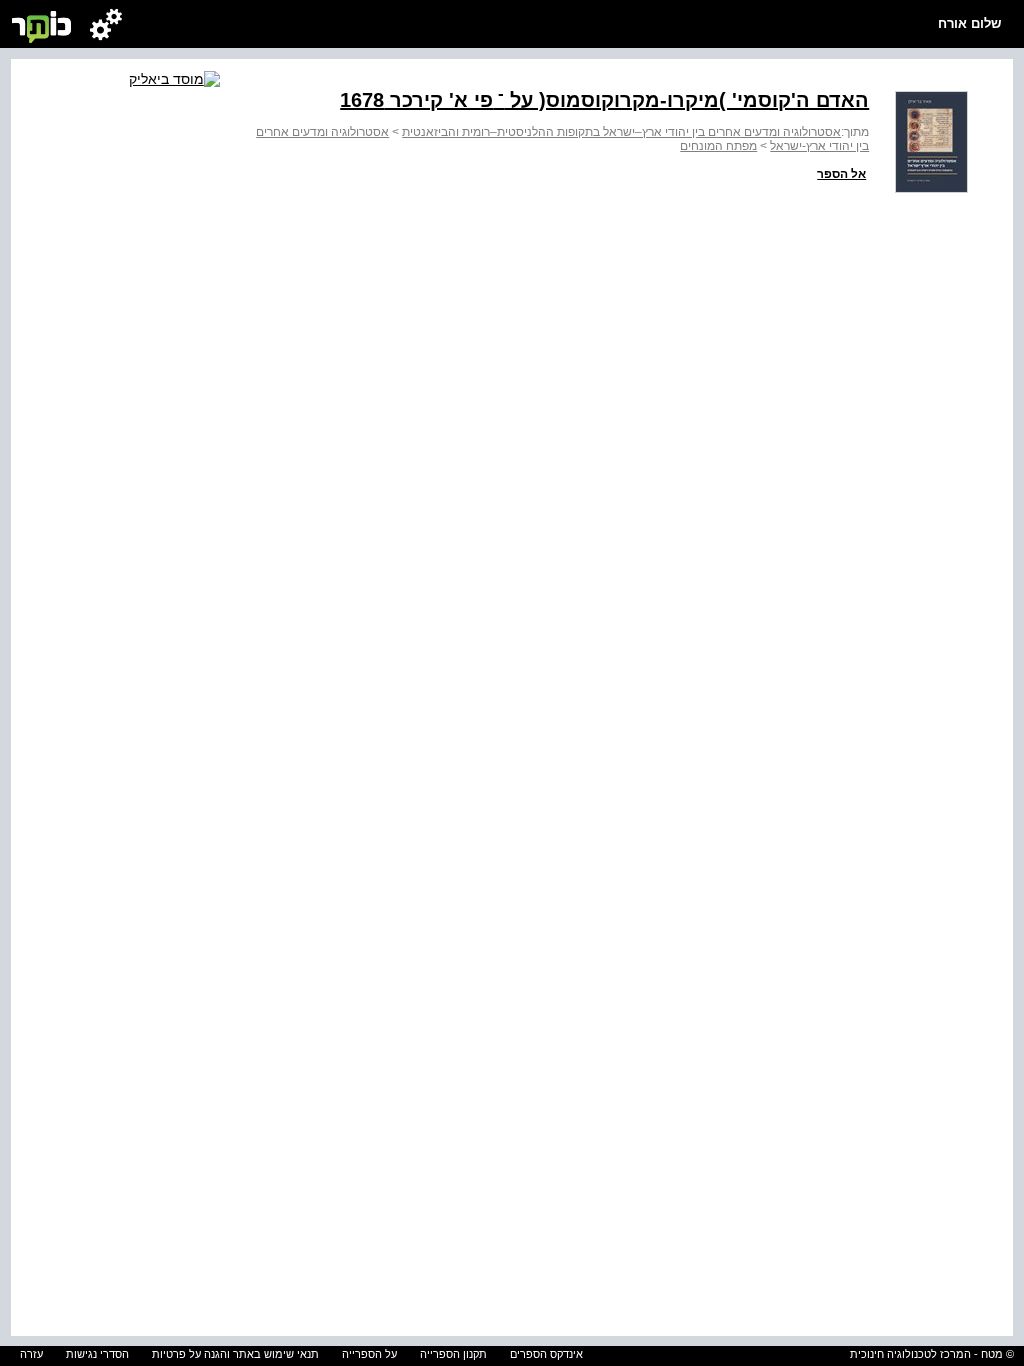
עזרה (31, 1354)
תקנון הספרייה (453, 1354)
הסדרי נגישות (97, 1354)
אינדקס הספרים (546, 1354)
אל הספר (841, 174)
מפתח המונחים (718, 146)
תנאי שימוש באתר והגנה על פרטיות (235, 1354)
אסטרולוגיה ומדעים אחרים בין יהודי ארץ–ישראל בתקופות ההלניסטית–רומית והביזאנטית (621, 132)
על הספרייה (369, 1354)
